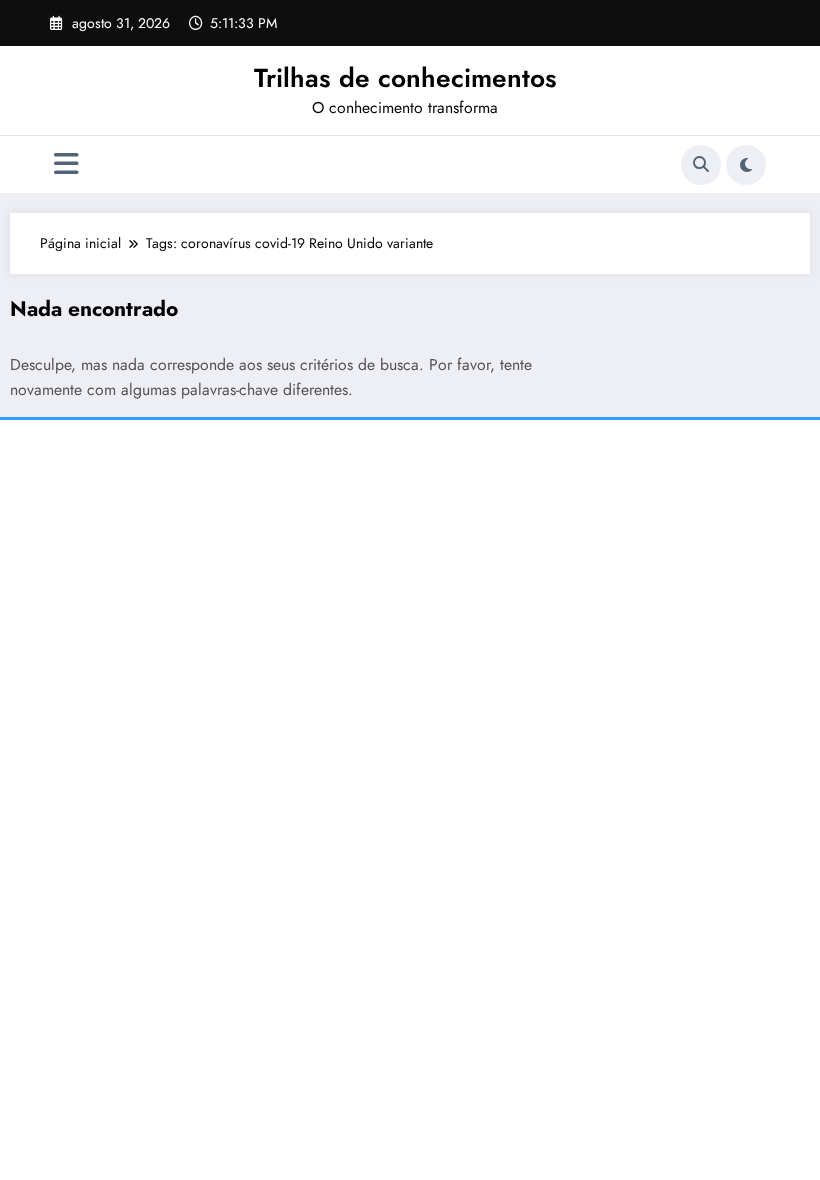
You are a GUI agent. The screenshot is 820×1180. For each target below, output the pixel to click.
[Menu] (66, 164)
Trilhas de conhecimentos (405, 78)
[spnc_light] (746, 165)
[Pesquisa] (701, 165)
